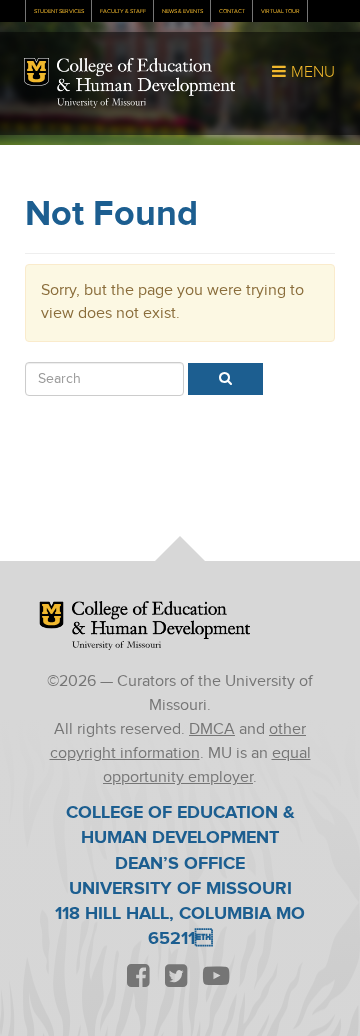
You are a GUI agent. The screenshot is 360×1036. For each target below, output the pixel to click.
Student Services (59, 11)
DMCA (212, 729)
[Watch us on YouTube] (215, 977)
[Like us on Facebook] (138, 977)
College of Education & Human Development (146, 77)
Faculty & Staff (123, 11)
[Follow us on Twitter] (176, 977)
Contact (232, 11)
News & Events (182, 11)
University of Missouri (101, 103)
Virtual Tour (280, 11)
